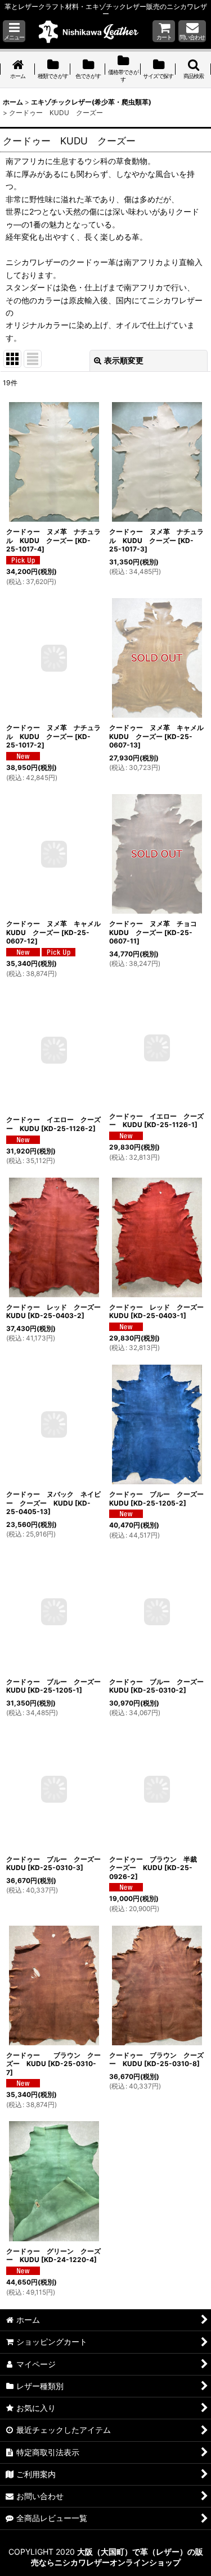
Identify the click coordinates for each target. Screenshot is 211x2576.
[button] (14, 31)
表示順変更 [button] (124, 360)
